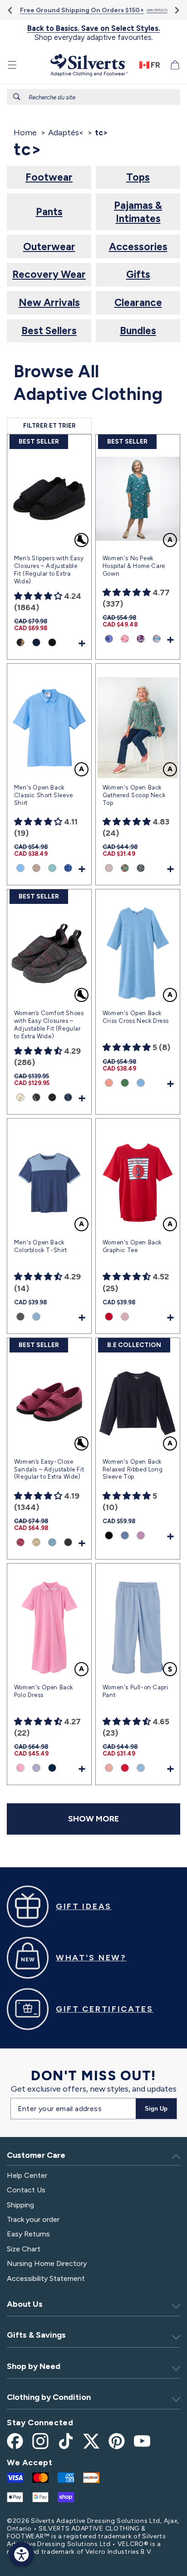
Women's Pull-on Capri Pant (135, 1691)
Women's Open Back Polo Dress (44, 1691)
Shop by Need (34, 2366)
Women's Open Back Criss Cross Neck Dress (136, 1017)
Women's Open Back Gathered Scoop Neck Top (134, 795)
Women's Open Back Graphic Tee (132, 1246)
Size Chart (24, 2249)
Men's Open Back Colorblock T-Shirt (41, 1246)
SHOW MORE (93, 1819)
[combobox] (93, 97)
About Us (25, 2304)
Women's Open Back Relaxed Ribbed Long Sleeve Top (133, 1469)
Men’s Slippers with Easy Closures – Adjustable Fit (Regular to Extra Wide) (49, 570)
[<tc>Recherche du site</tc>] (17, 97)
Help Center (27, 2175)
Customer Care (36, 2155)
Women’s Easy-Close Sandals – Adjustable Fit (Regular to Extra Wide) (49, 1469)
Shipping (20, 2205)
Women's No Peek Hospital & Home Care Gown (134, 566)
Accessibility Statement (46, 2278)
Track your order (33, 2219)
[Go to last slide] (11, 10)
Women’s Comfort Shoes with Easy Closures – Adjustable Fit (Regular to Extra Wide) (49, 1025)
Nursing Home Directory (47, 2263)
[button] (12, 65)
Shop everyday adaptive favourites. (94, 33)
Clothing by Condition (49, 2397)
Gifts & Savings (36, 2335)
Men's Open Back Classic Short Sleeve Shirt (44, 795)
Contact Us (26, 2190)
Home (25, 133)
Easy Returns (28, 2234)
